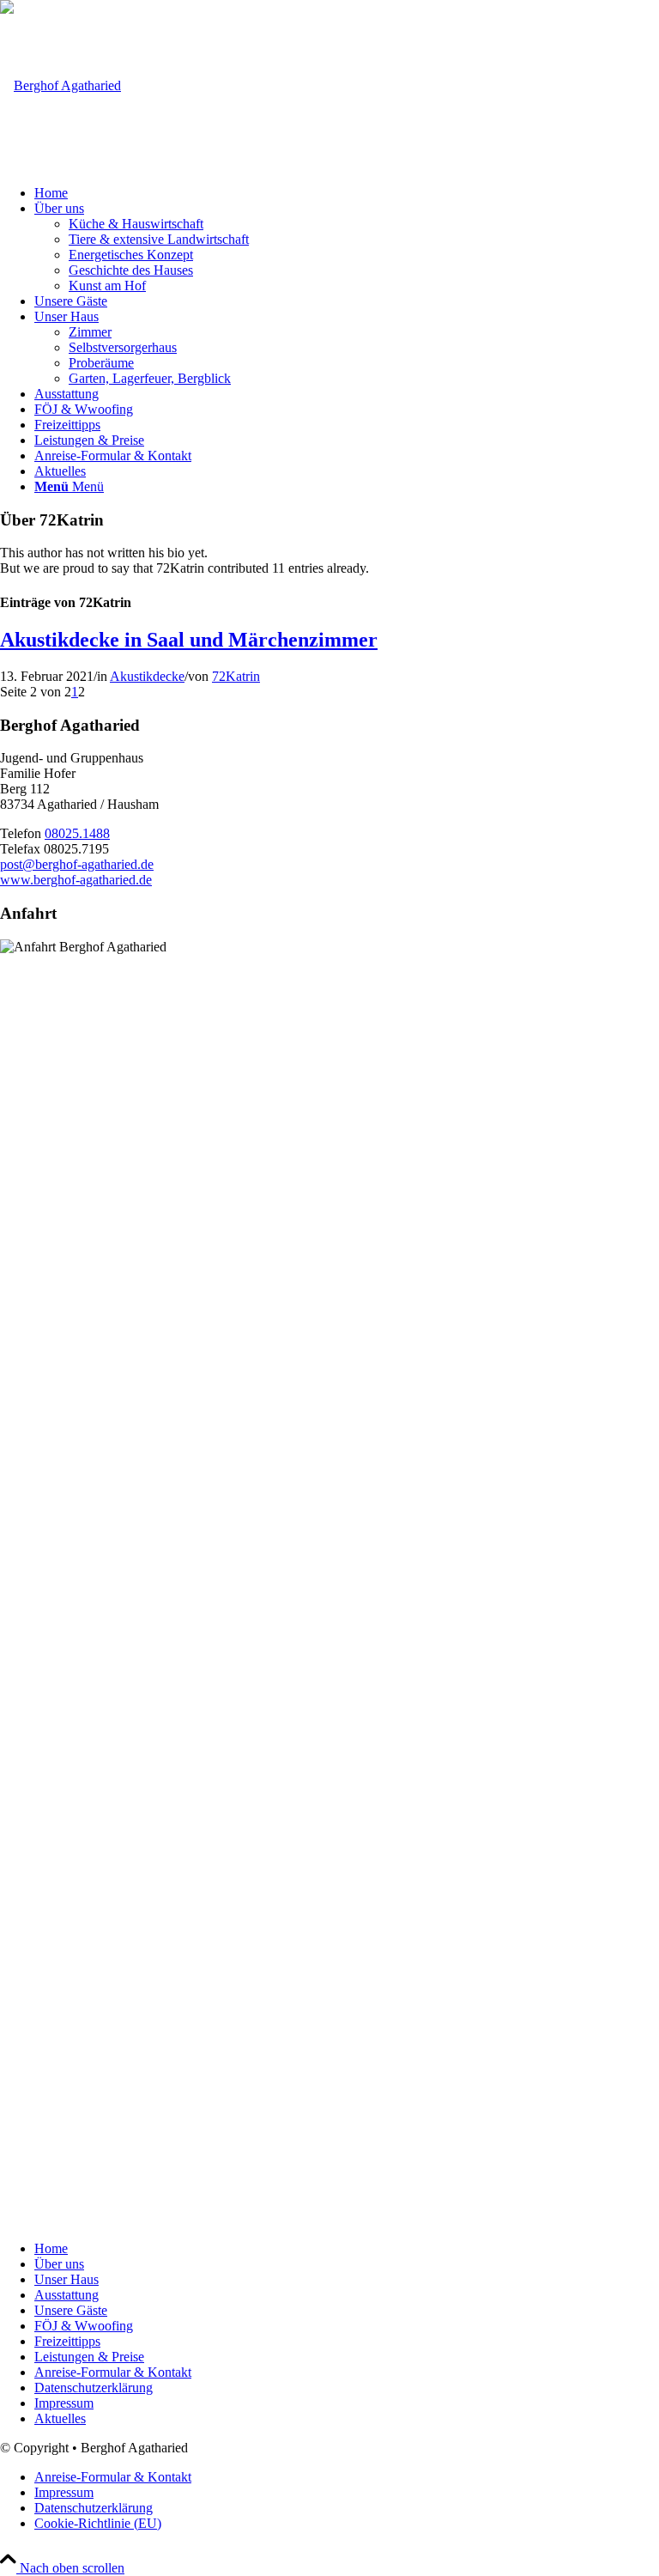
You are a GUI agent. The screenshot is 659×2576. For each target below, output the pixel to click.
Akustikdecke (147, 676)
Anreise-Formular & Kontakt (113, 2372)
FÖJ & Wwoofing (84, 2326)
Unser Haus (67, 2279)
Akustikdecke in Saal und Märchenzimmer (189, 640)
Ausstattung (67, 2295)
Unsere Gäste (71, 2310)
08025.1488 (77, 833)
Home (51, 2248)
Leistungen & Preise (89, 2357)
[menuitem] (347, 193)
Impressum (64, 2403)
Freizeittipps (67, 2341)
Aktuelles (60, 2418)
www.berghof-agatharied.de (76, 880)
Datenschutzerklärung (94, 2388)
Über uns (59, 2264)
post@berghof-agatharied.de (77, 864)
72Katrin (236, 676)
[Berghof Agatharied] (60, 85)
